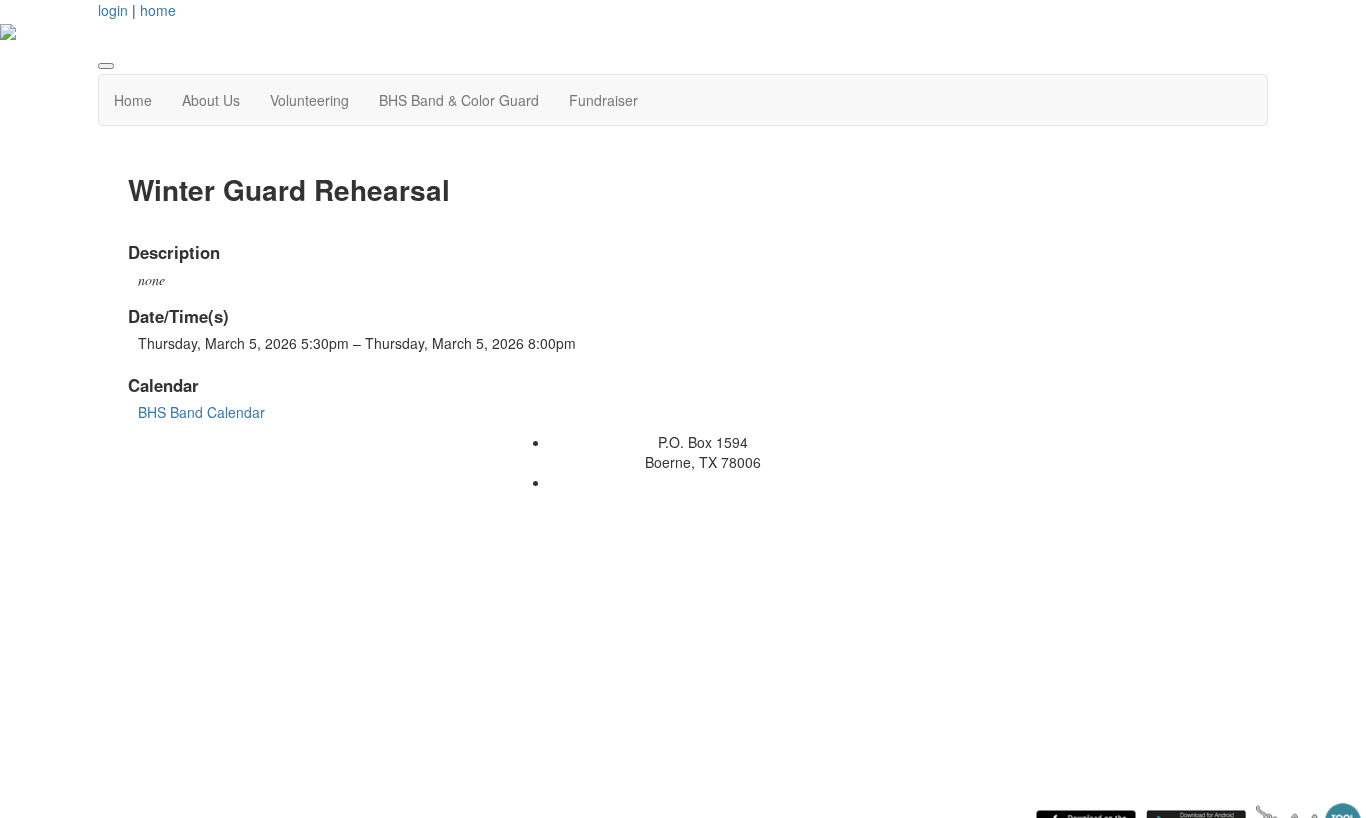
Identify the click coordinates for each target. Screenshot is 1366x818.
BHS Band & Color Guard (459, 100)
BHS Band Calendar (201, 412)
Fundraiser (603, 100)
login (113, 10)
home (158, 10)
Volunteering (309, 100)
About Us (211, 100)
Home (133, 100)
